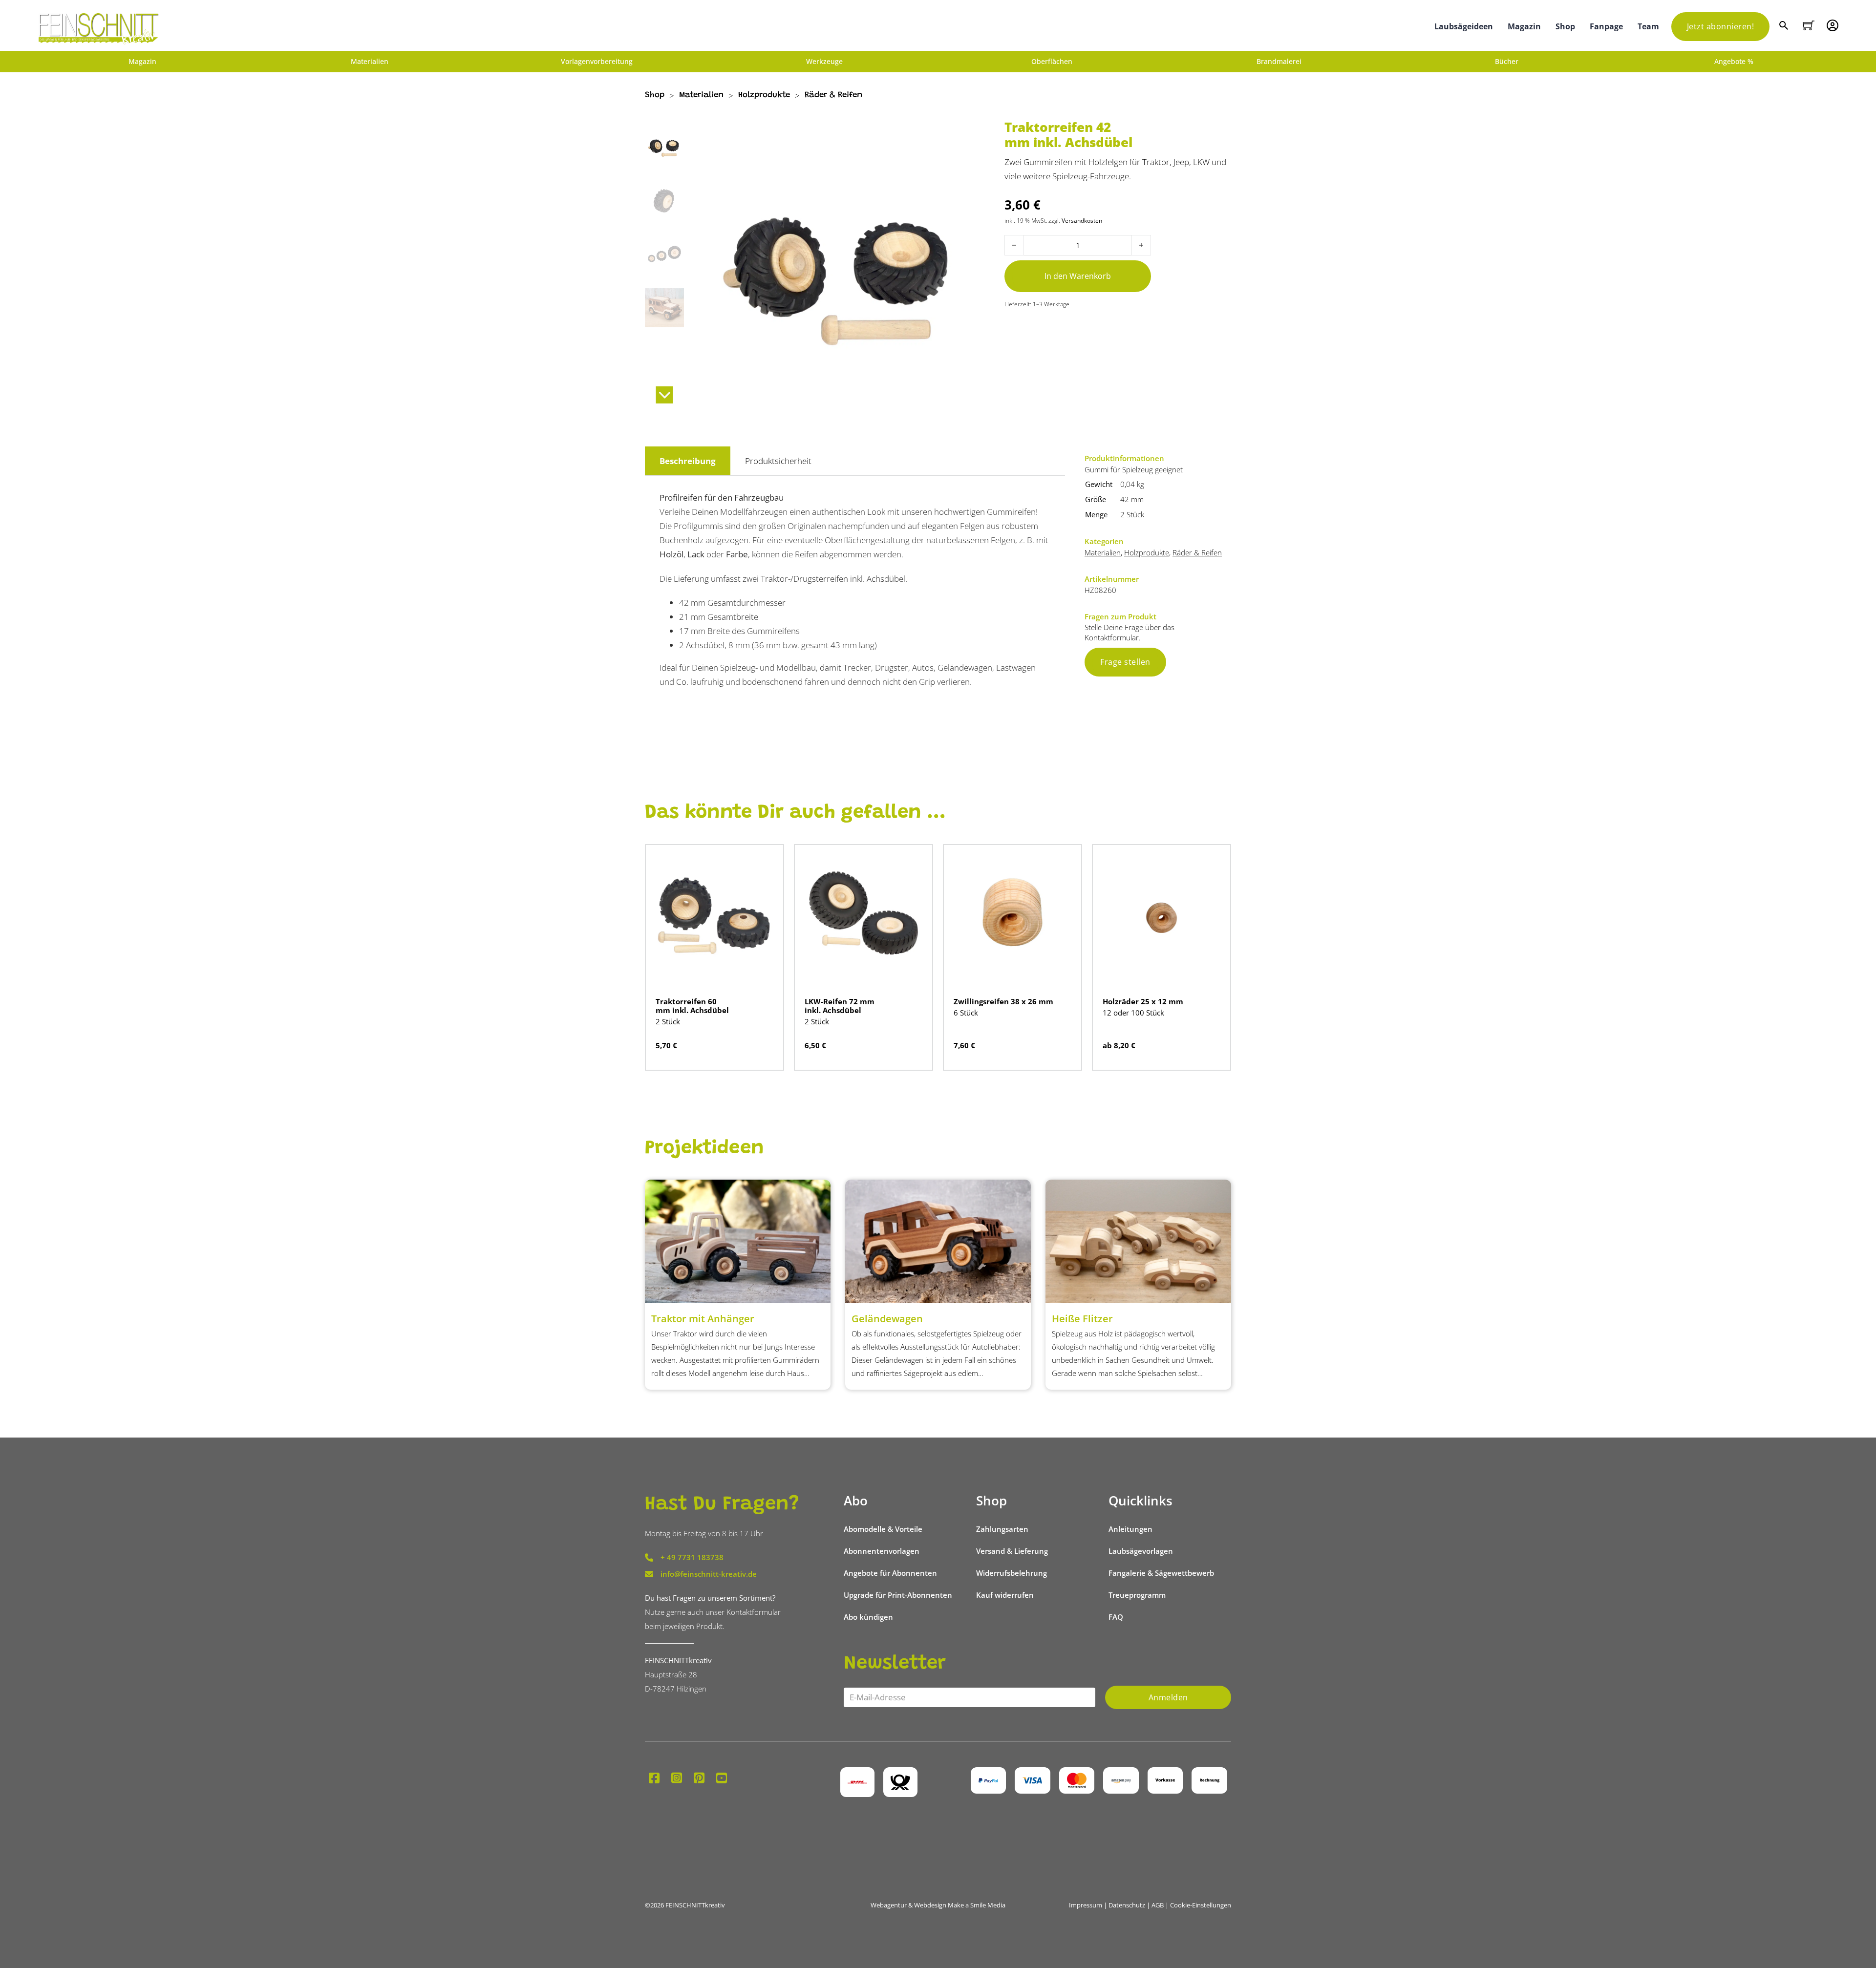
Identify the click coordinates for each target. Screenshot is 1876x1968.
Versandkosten (1082, 220)
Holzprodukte (764, 95)
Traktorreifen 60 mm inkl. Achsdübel (692, 1006)
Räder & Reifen (833, 95)
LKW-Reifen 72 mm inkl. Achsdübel (840, 1006)
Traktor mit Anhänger (703, 1319)
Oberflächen (1052, 62)
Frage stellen (1125, 662)
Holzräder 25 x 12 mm (1143, 1001)
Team (1648, 26)
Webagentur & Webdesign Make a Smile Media (938, 1905)
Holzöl (672, 554)
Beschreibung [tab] (688, 461)
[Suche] (1785, 27)
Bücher (1507, 62)
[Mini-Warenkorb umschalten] (1809, 25)
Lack (696, 554)
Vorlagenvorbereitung (597, 62)
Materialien (370, 62)
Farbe (737, 554)
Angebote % (1734, 62)
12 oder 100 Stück (1133, 1013)
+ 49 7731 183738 (692, 1557)
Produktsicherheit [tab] (778, 461)
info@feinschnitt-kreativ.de (709, 1574)
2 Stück (1132, 514)
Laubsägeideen (1464, 26)
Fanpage (1606, 26)
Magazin (1524, 26)
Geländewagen (887, 1319)
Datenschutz (1127, 1905)
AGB (1158, 1905)
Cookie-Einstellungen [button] (1201, 1905)
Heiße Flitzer (1082, 1319)
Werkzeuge (824, 62)
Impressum (1086, 1905)
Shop (1565, 26)
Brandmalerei (1279, 62)
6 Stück (966, 1013)
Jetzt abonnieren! (1721, 26)
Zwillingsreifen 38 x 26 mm (1003, 1001)
